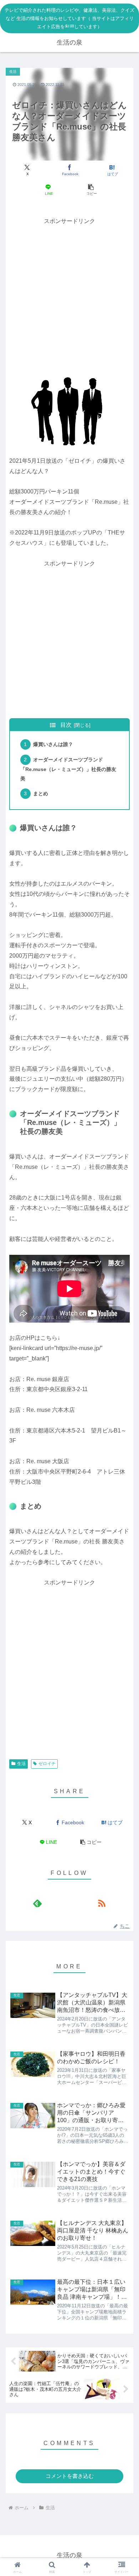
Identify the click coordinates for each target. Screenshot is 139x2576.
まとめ (41, 793)
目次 (66, 725)
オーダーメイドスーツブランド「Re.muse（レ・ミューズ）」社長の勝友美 (68, 769)
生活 (21, 1764)
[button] (91, 190)
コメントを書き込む (70, 2476)
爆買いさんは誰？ (53, 744)
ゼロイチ (47, 1764)
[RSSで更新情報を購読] (102, 1903)
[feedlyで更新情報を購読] (37, 1903)
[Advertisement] (69, 296)
